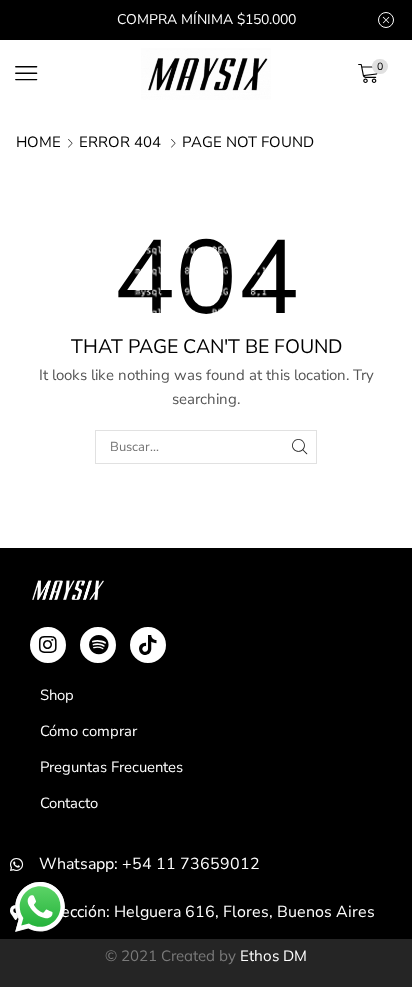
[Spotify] (98, 645)
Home (38, 142)
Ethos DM (273, 955)
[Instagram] (48, 645)
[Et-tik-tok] (148, 645)
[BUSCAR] (300, 447)
